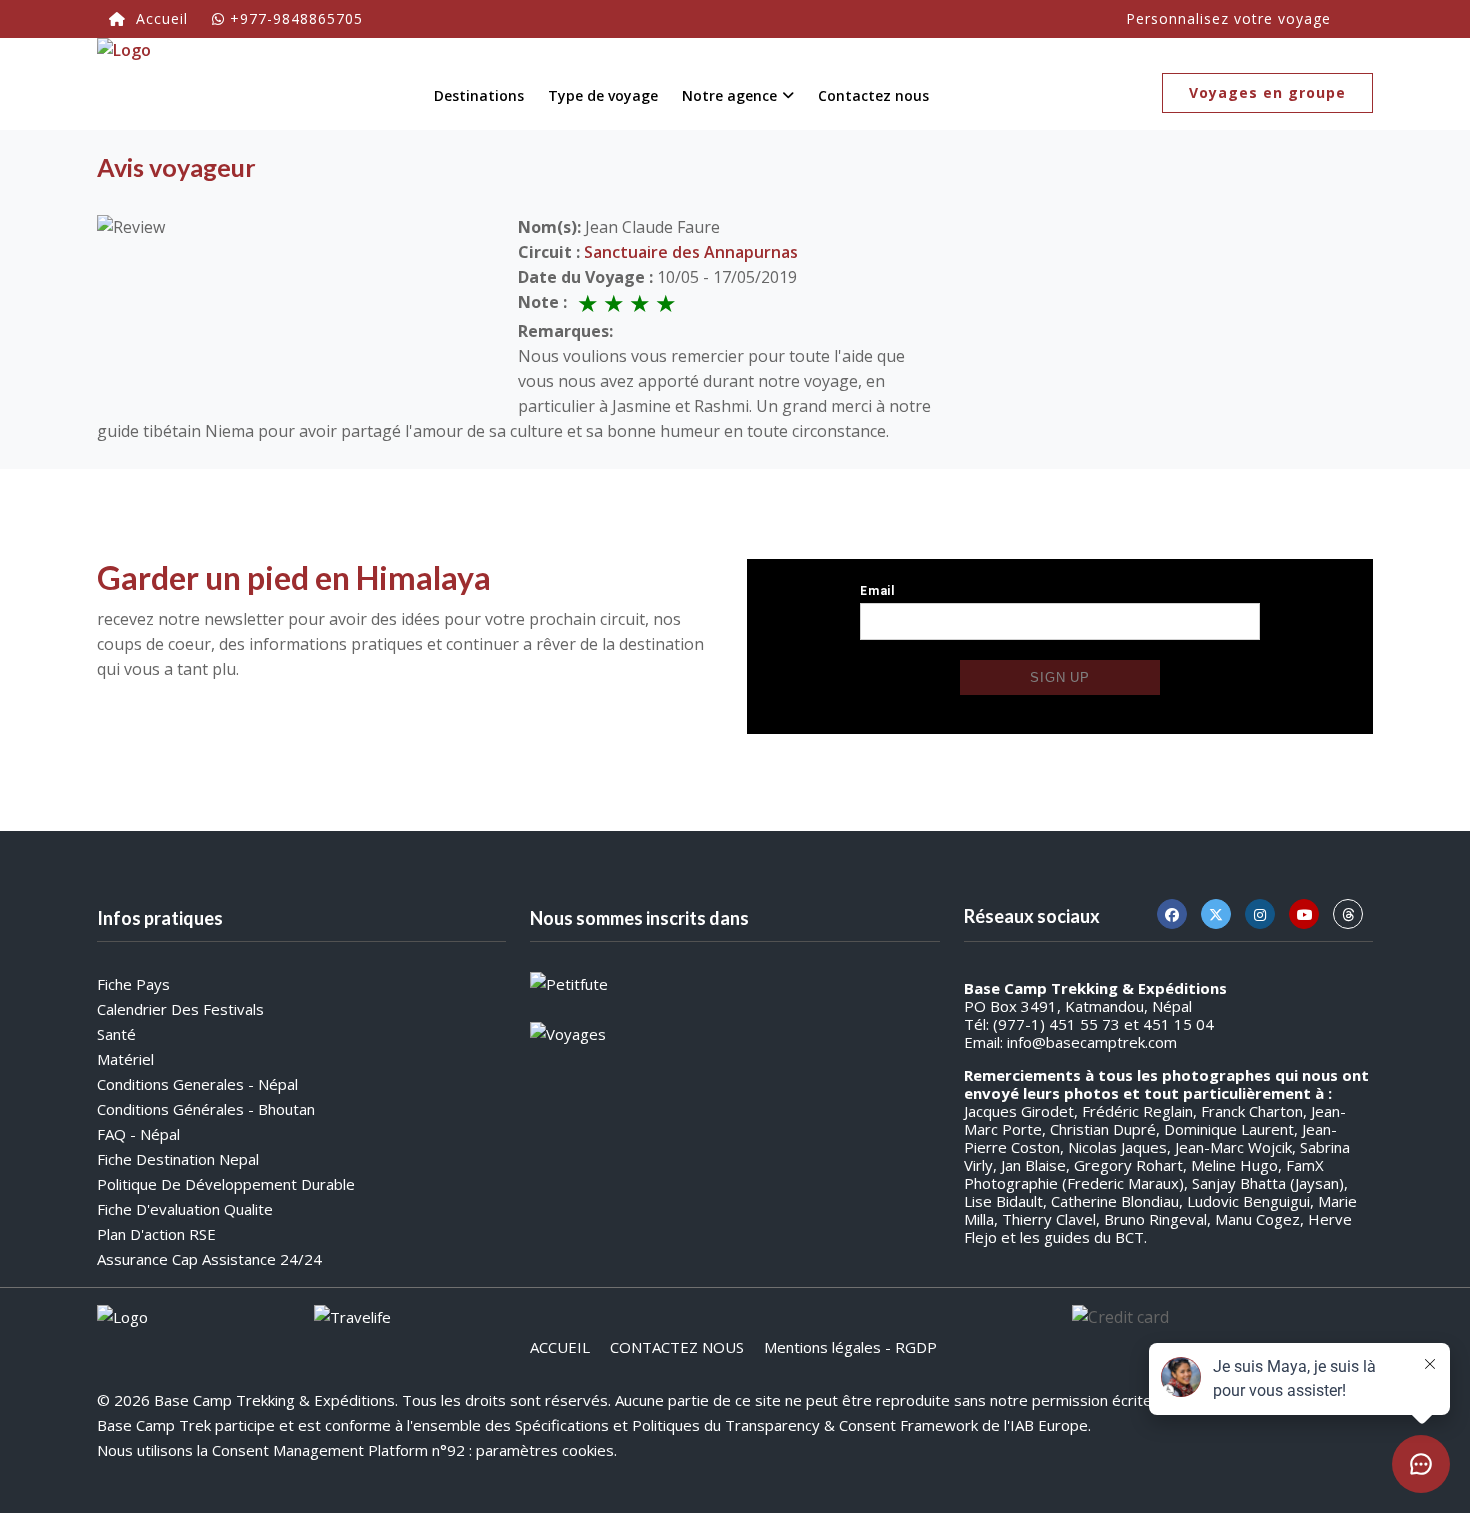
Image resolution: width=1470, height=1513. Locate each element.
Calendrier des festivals (180, 1009)
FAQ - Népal (138, 1134)
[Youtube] (1304, 914)
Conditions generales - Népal (197, 1084)
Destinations (479, 95)
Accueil (159, 18)
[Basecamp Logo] (124, 80)
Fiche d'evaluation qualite (185, 1209)
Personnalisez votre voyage (1228, 18)
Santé (116, 1034)
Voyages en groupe (1267, 92)
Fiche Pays (133, 984)
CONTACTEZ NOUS (677, 1347)
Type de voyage (603, 95)
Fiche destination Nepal (178, 1159)
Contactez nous (873, 95)
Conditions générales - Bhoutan (206, 1109)
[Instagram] (1260, 914)
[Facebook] (1172, 914)
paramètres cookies (545, 1450)
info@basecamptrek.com (1092, 1042)
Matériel (125, 1059)
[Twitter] (1216, 914)
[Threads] (1348, 914)
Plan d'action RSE (156, 1234)
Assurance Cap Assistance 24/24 (209, 1259)
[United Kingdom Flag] (1355, 13)
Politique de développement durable (226, 1184)
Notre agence (729, 95)
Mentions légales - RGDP (850, 1347)
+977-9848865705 (296, 18)
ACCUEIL (560, 1347)
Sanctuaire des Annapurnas (691, 252)
